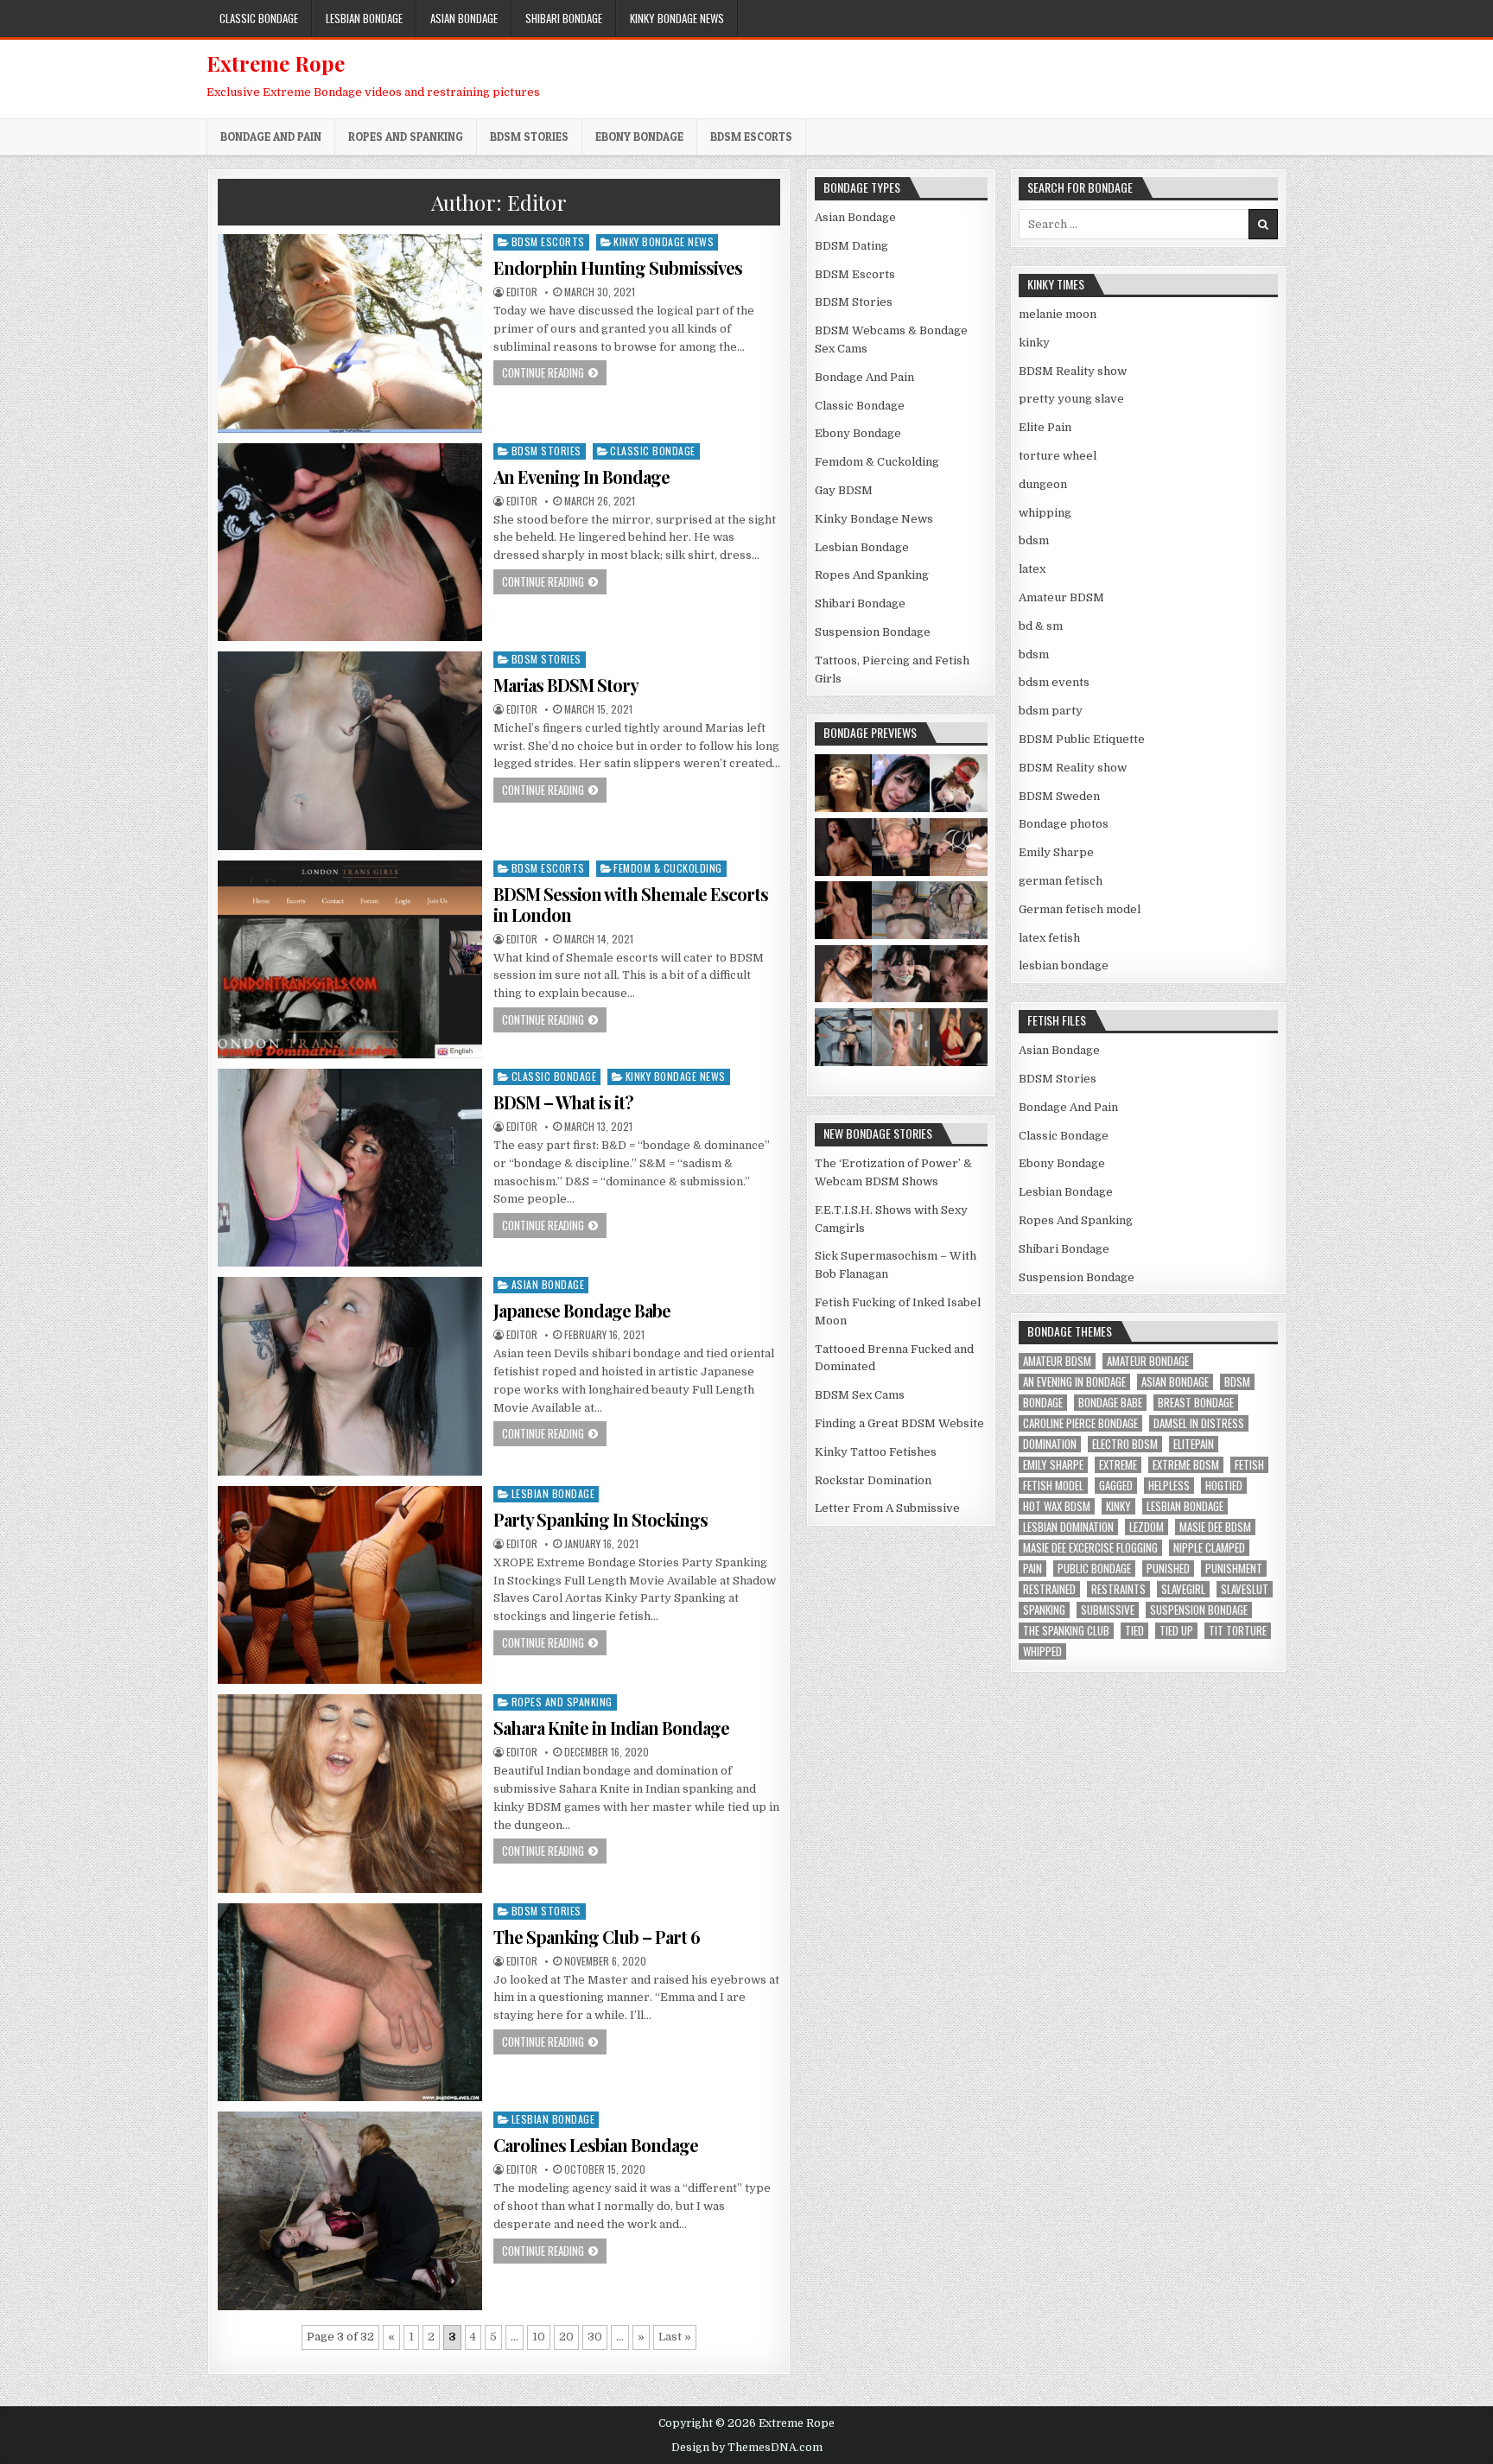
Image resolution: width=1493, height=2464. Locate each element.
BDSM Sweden (1059, 796)
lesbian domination (1068, 1527)
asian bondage (1175, 1382)
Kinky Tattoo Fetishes (876, 1452)
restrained (1049, 1589)
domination (1050, 1444)
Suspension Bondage (873, 632)
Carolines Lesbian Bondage (596, 2145)
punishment (1234, 1569)
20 (566, 2337)
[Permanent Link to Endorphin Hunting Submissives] (350, 333)
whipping (1045, 513)
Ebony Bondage (639, 137)
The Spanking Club (1066, 1631)
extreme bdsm (1186, 1465)
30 (595, 2337)
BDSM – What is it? (563, 1102)
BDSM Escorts (751, 137)
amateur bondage (1148, 1361)
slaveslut (1245, 1589)
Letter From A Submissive (887, 1508)
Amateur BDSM (1061, 597)
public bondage (1094, 1569)
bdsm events (1054, 682)
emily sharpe (1053, 1465)
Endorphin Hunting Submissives (618, 267)
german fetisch (1061, 881)
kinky (1034, 343)
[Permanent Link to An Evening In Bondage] (350, 542)
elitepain (1194, 1444)
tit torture (1238, 1631)
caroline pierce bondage (1080, 1423)
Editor (522, 292)
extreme (1118, 1465)
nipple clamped (1209, 1548)
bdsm (1034, 540)
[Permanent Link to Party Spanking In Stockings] (350, 1585)
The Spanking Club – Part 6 (597, 1937)
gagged (1116, 1486)
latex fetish (1049, 938)
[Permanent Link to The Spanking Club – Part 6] (350, 2002)
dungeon (1043, 484)
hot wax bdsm (1057, 1506)
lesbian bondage (1064, 965)
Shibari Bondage (564, 18)
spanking (1044, 1610)
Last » (675, 2337)
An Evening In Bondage (581, 476)
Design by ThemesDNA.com (747, 2448)
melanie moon (1058, 314)
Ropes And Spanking (406, 137)
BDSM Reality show (1073, 371)
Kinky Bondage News (677, 18)
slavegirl (1183, 1589)
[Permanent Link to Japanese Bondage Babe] (350, 1376)
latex (1032, 569)
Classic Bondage (259, 18)
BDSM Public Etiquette (1082, 739)
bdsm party (1051, 711)
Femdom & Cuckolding (668, 868)
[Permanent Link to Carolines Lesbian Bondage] (350, 2210)
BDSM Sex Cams (860, 1395)
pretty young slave (1071, 399)
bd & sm (1041, 626)
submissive (1108, 1610)
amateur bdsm (1057, 1361)
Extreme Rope (276, 63)
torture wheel (1058, 456)
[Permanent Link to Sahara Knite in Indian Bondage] (350, 1793)
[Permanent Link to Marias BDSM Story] (350, 750)
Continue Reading (554, 372)
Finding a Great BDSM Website (899, 1423)
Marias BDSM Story (566, 685)
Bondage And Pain (271, 137)
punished (1168, 1569)
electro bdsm (1125, 1444)
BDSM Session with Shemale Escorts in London (631, 904)
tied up (1176, 1631)
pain (1032, 1569)
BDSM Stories (529, 137)
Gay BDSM (844, 490)
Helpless (1169, 1486)
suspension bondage (1199, 1610)
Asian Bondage (464, 18)
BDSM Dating (851, 246)
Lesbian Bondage (364, 18)
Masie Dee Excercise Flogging (1090, 1548)
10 (539, 2337)
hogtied (1224, 1486)
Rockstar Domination (873, 1480)
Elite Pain (1045, 427)
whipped (1042, 1651)
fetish (1249, 1465)
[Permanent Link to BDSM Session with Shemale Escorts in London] (350, 959)
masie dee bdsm (1215, 1527)
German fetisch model (1080, 909)
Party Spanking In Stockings (600, 1519)
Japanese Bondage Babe (582, 1310)
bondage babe (1110, 1403)
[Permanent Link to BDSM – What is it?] (350, 1168)
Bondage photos (1064, 824)
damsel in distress (1199, 1423)
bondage (1043, 1403)
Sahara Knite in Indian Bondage (611, 1727)
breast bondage (1196, 1403)
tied (1134, 1631)
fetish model (1053, 1486)
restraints (1118, 1589)
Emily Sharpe (1056, 852)
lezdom (1147, 1527)
